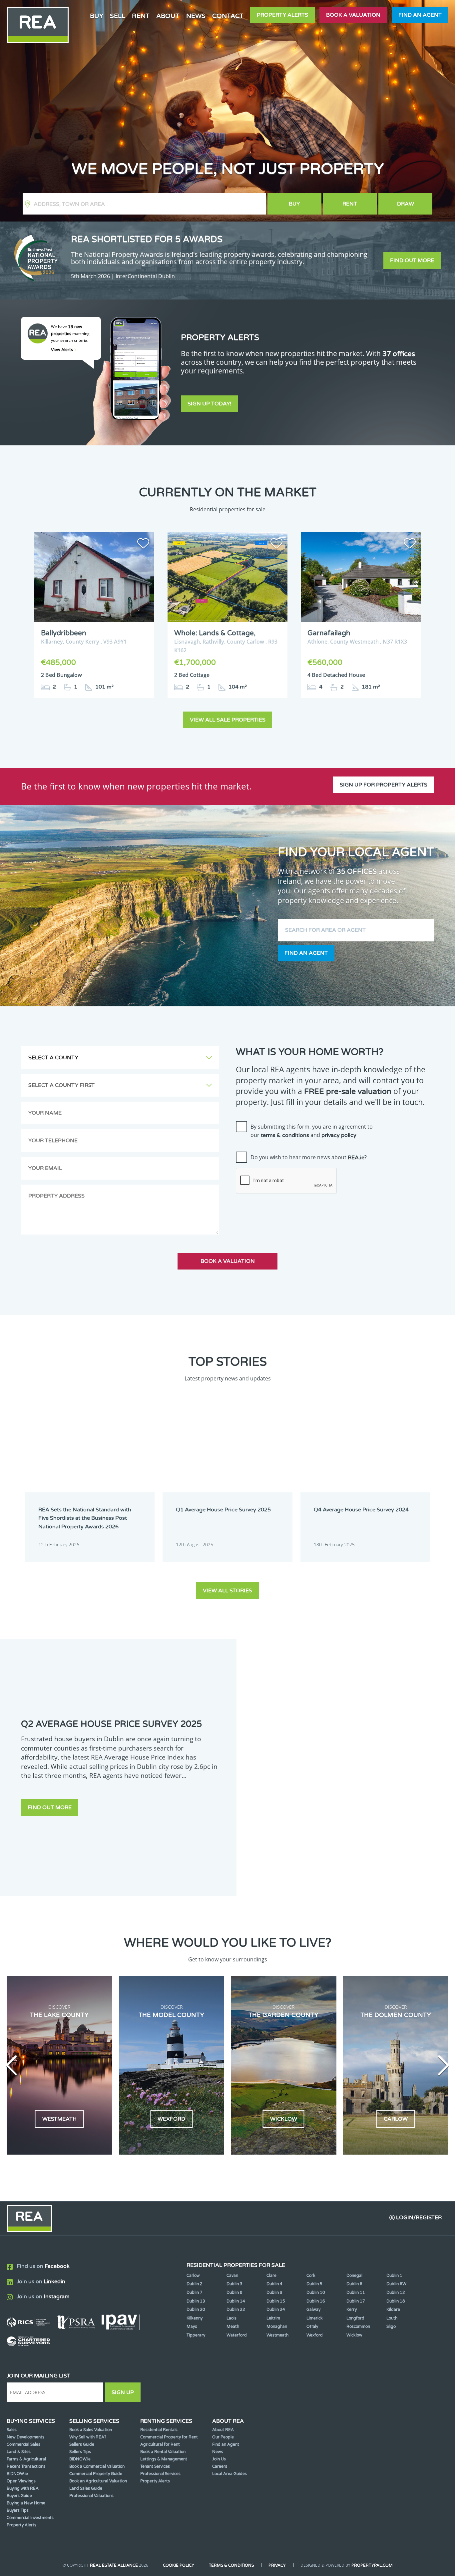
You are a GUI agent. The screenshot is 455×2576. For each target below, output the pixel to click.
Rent (350, 204)
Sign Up (123, 2392)
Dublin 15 (276, 2301)
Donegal (354, 2276)
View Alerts (62, 350)
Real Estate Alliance (114, 2565)
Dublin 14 (236, 2301)
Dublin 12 (396, 2293)
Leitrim (273, 2318)
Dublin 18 (396, 2301)
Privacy (277, 2565)
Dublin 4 (274, 2284)
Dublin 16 (316, 2301)
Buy (294, 204)
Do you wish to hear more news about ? (309, 1157)
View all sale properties (228, 720)
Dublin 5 (314, 2284)
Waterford (237, 2335)
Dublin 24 (276, 2310)
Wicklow (354, 2335)
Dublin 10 (316, 2293)
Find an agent (420, 15)
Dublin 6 (354, 2284)
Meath (233, 2326)
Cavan (232, 2276)
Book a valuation (353, 15)
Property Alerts (282, 15)
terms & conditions (285, 1135)
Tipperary (196, 2335)
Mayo (192, 2326)
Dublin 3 (234, 2284)
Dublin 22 (236, 2310)
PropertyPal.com (372, 2565)
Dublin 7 (195, 2293)
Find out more (412, 260)
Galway (313, 2310)
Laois (231, 2318)
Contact (228, 16)
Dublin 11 (356, 2293)
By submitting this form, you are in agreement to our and (312, 1131)
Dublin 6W (396, 2284)
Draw (406, 204)
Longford (355, 2318)
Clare (271, 2276)
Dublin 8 (234, 2293)
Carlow (193, 2276)
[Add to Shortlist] (143, 545)
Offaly (312, 2326)
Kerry (352, 2310)
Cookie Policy (179, 2565)
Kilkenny (195, 2318)
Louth (392, 2318)
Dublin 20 (196, 2310)
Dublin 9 (274, 2293)
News (196, 16)
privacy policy (339, 1135)
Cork (311, 2276)
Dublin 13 (196, 2301)
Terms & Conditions (231, 2565)
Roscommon (358, 2326)
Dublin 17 (356, 2301)
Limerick (315, 2318)
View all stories (227, 1591)
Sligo (391, 2326)
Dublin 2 (195, 2284)
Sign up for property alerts (384, 785)
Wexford (315, 2335)
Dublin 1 (394, 2276)
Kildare (393, 2310)
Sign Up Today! (210, 404)
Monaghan (277, 2326)
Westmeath (277, 2335)
